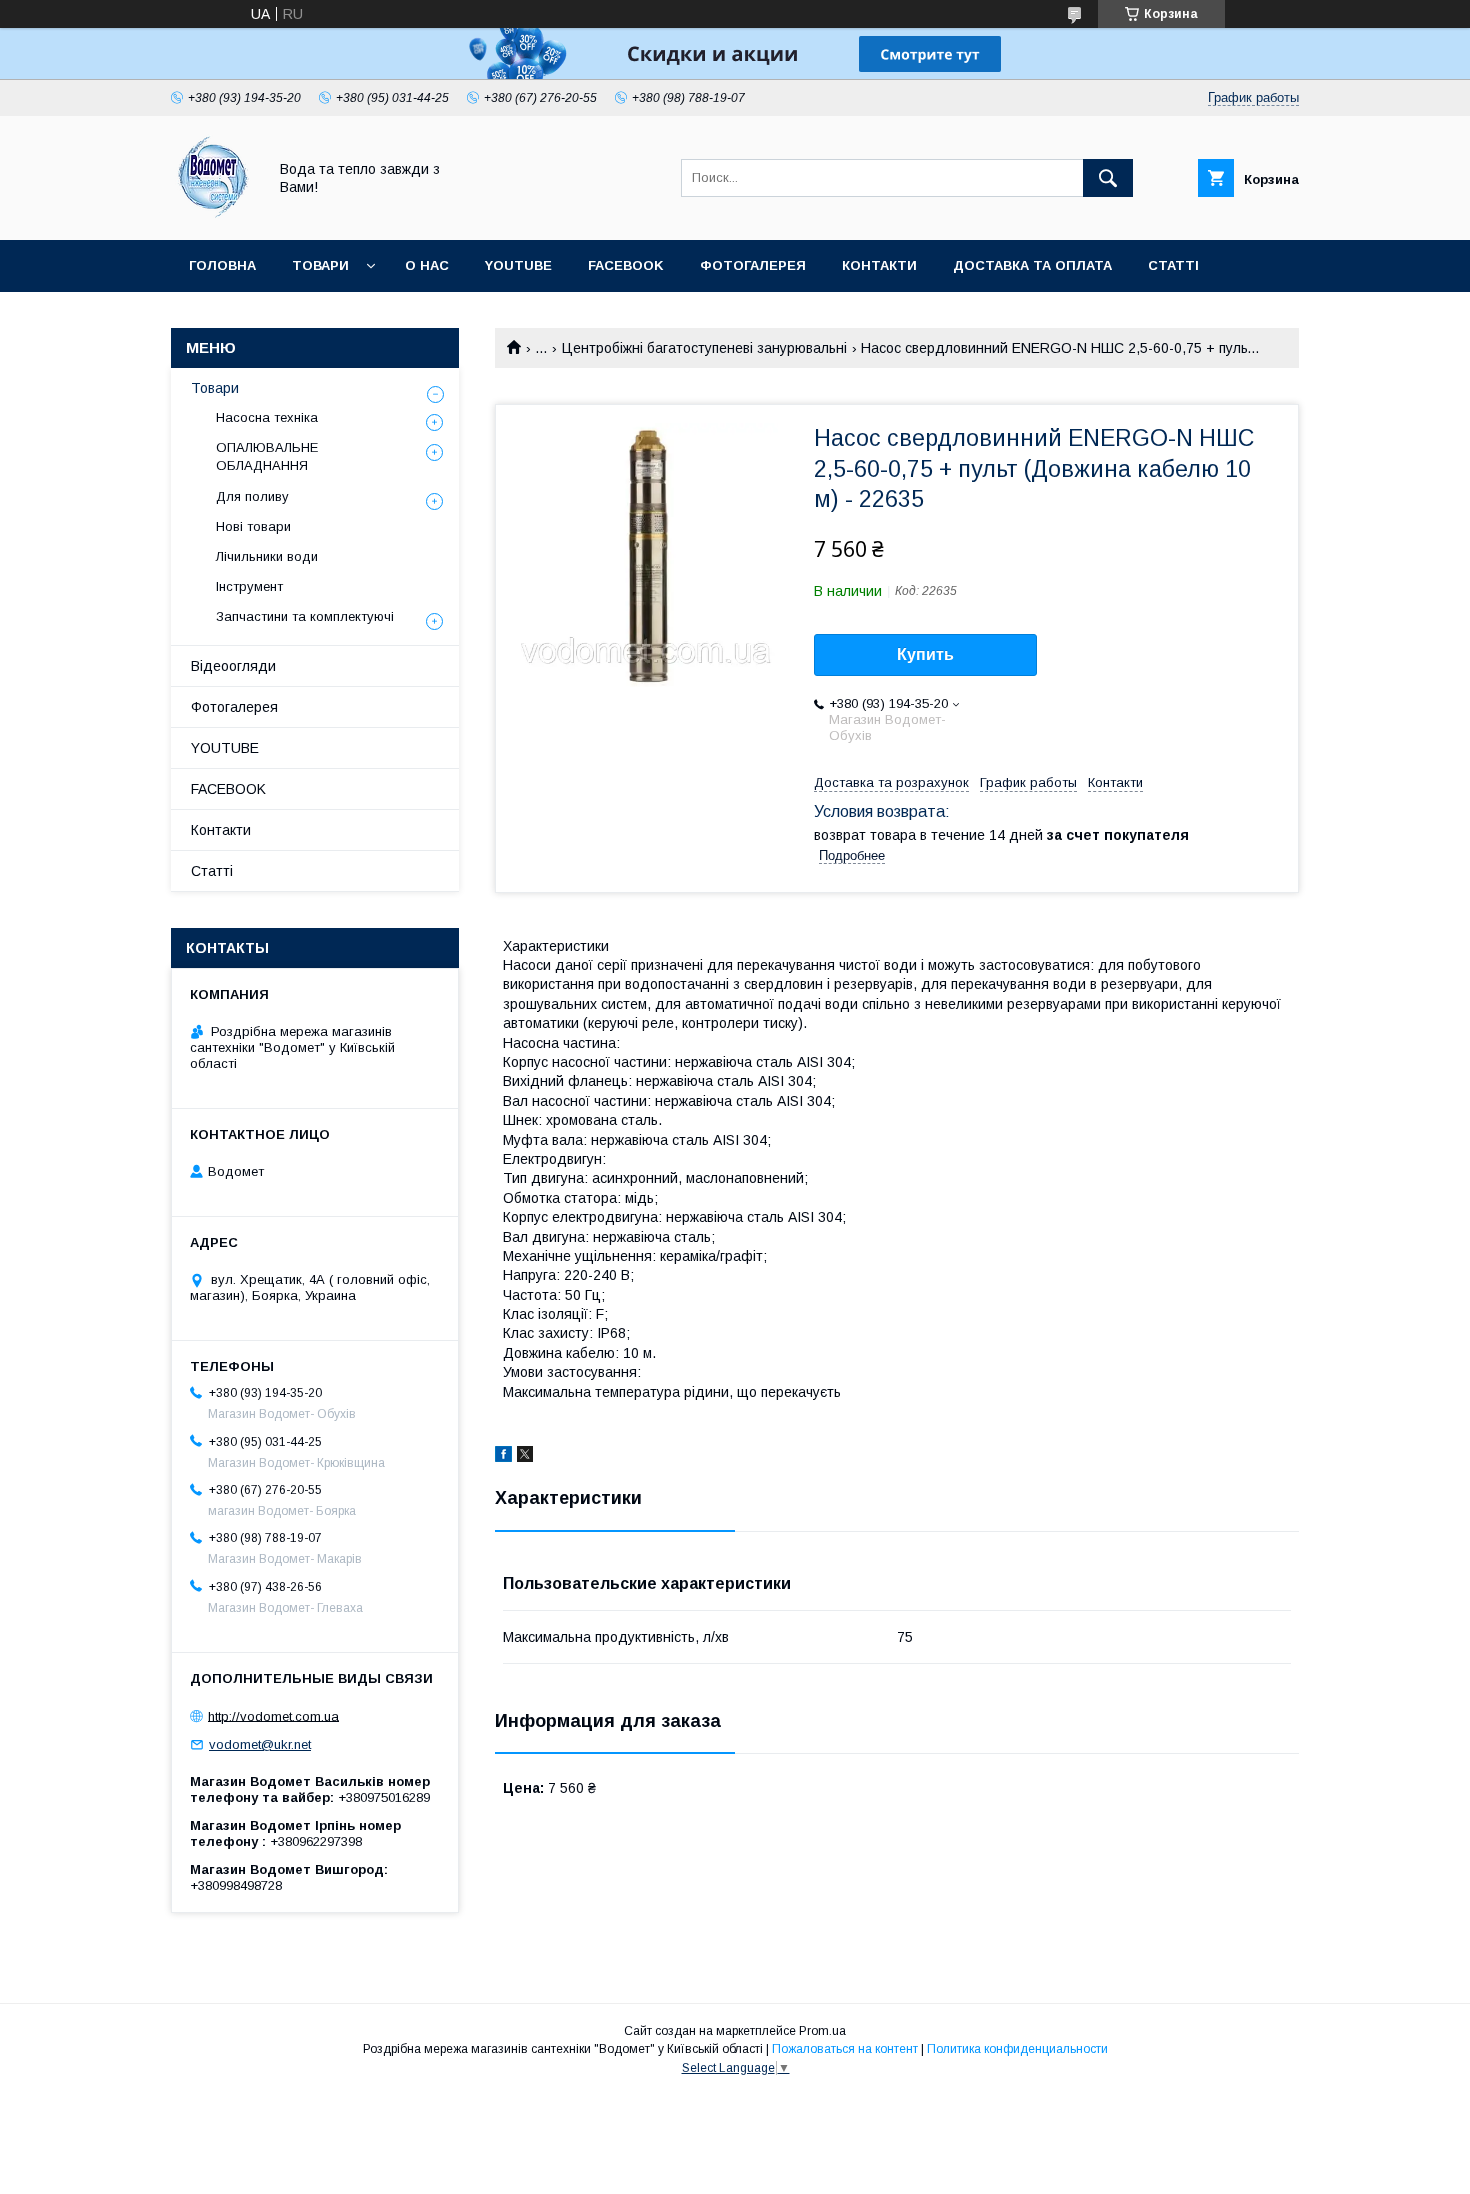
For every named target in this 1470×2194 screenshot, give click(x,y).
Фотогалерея (753, 265)
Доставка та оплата (1032, 265)
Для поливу (252, 496)
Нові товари (253, 526)
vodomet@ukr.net (260, 1744)
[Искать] (1108, 178)
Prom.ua (822, 2031)
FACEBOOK (626, 265)
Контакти (879, 265)
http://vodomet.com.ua (273, 1715)
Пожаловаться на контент (845, 2049)
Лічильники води (267, 556)
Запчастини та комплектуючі (305, 616)
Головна (222, 265)
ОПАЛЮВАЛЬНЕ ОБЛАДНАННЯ (267, 456)
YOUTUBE (518, 265)
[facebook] (503, 1457)
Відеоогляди (233, 666)
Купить (925, 654)
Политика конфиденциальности (1017, 2049)
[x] (525, 1457)
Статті (1173, 265)
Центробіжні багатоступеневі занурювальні (704, 348)
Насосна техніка (267, 417)
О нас (427, 265)
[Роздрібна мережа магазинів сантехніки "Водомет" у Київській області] (213, 214)
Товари (320, 265)
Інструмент (249, 586)
